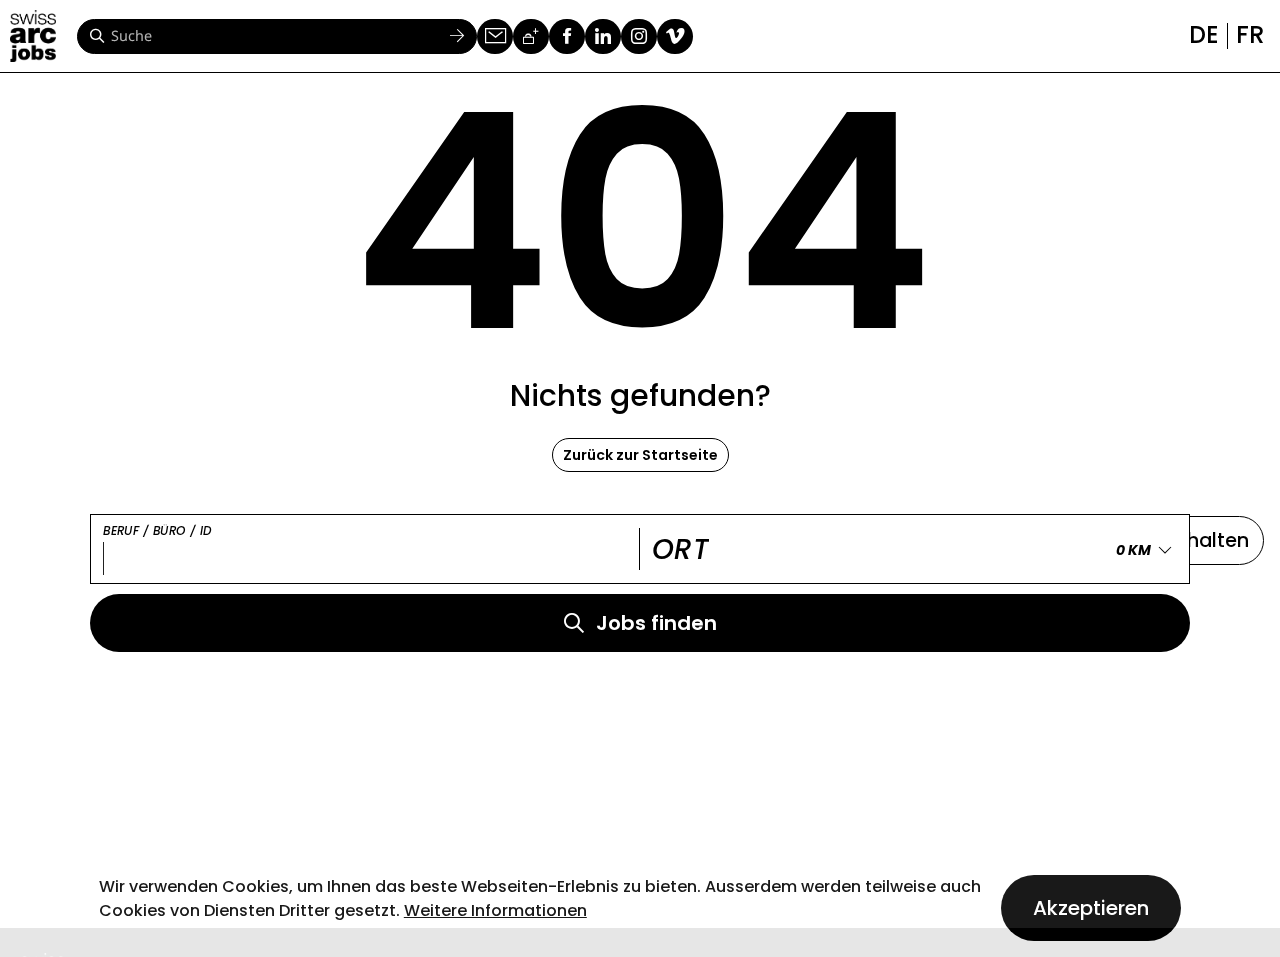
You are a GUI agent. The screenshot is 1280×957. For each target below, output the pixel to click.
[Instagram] (639, 36)
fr (1250, 34)
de (1204, 34)
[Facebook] (567, 36)
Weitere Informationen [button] (495, 910)
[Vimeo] (675, 36)
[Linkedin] (603, 36)
